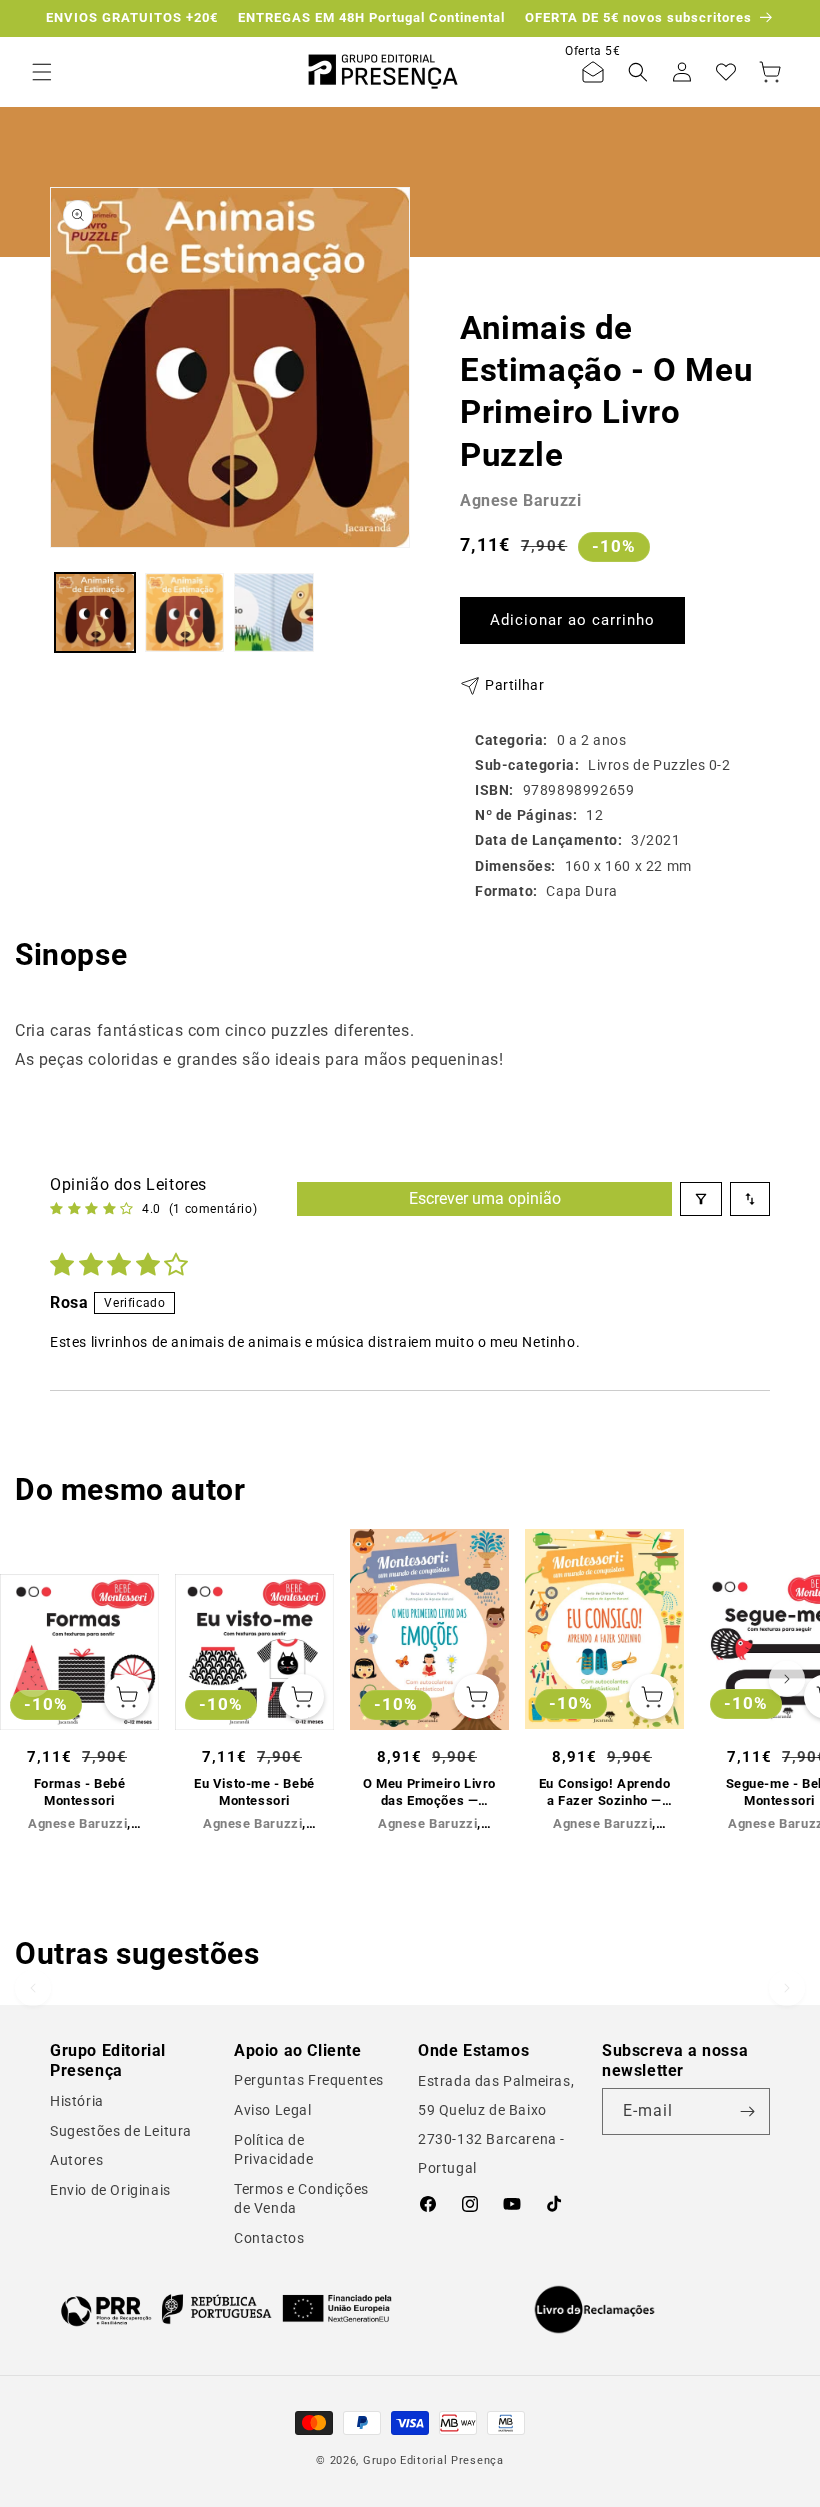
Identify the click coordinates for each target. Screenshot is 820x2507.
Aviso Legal (273, 2110)
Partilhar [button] (514, 685)
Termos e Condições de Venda (301, 2199)
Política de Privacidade (274, 2150)
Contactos (269, 2238)
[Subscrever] (747, 2111)
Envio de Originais (110, 2190)
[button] (42, 72)
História (77, 2101)
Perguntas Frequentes (309, 2080)
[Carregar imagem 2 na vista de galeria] (185, 613)
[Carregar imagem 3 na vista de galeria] (274, 613)
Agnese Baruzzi (520, 500)
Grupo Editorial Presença (433, 2460)
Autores (76, 2160)
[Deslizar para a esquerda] (33, 1679)
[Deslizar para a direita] (787, 1679)
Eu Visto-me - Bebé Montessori (254, 1792)
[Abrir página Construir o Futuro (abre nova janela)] (226, 2309)
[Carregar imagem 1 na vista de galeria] (95, 613)
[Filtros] (701, 1199)
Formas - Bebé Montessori (80, 1792)
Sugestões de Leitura (121, 2131)
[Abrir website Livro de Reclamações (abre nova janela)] (594, 2310)
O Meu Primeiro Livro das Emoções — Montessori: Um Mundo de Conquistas (429, 1793)
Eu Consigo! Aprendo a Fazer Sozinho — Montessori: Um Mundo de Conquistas (604, 1793)
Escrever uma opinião (485, 1198)
